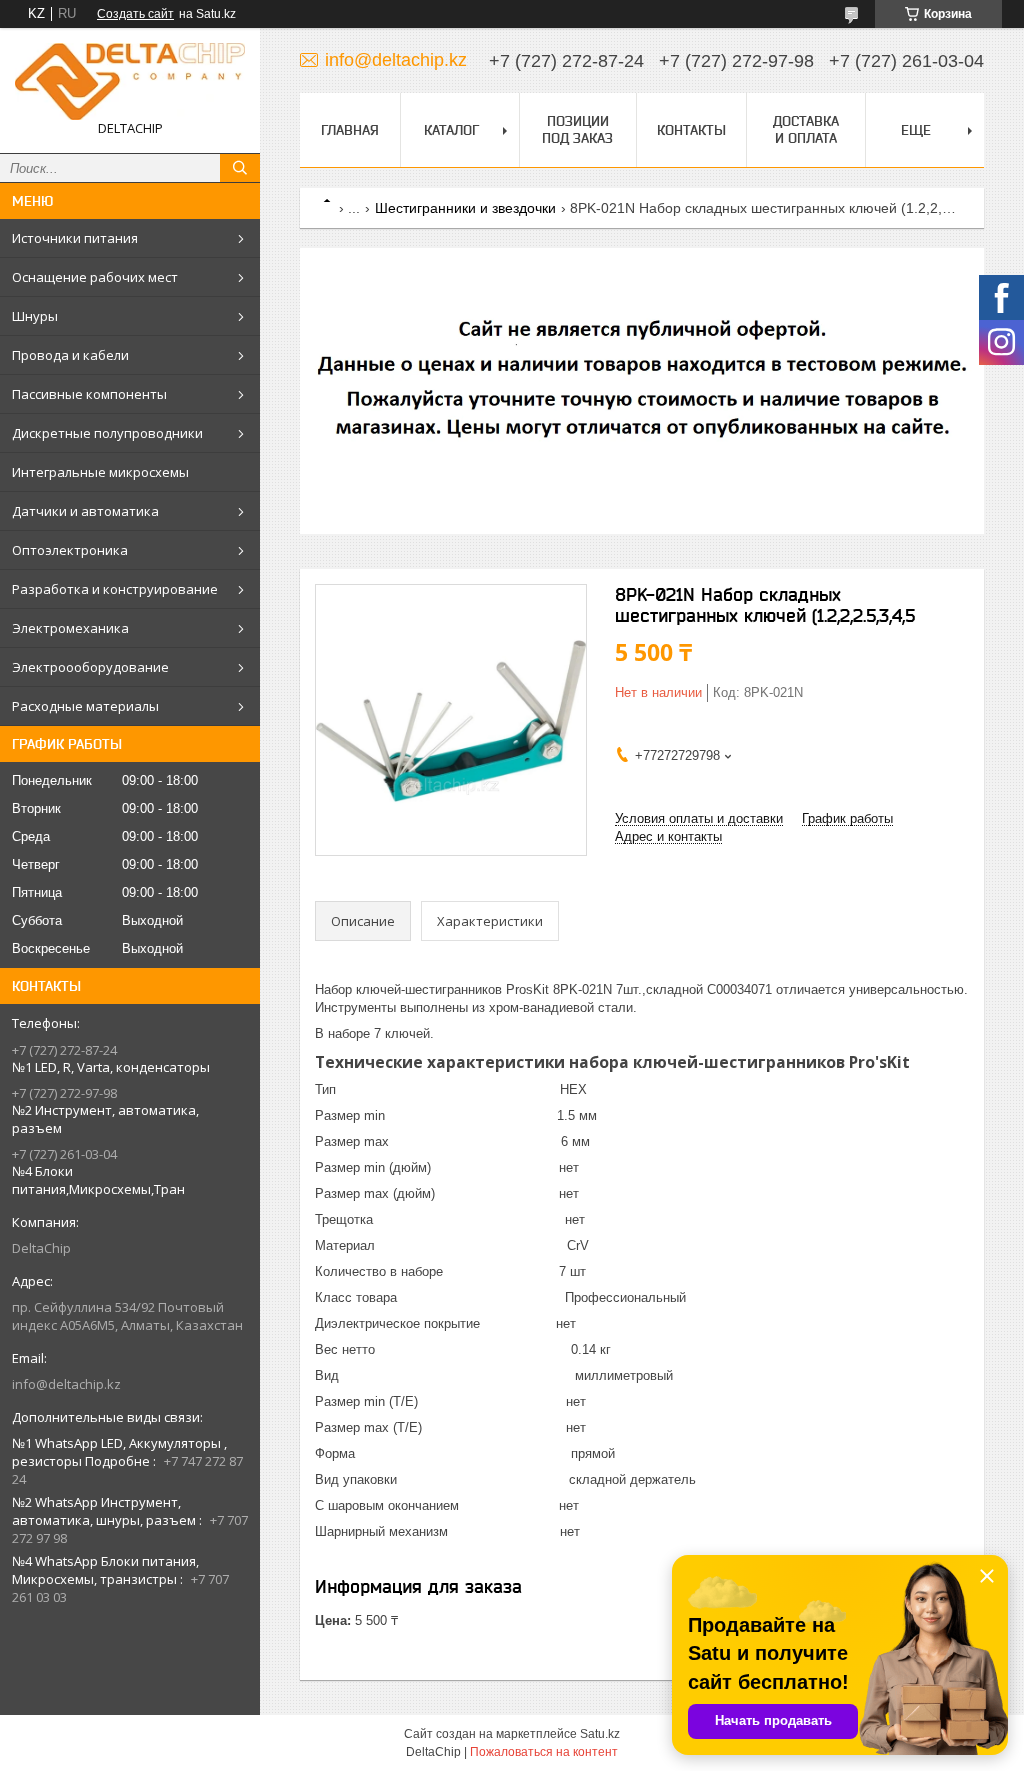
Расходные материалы (85, 706)
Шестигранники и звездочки (465, 208)
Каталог (451, 130)
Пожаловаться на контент (544, 1752)
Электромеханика (70, 628)
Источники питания (75, 238)
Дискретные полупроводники (107, 433)
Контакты (691, 130)
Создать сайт (135, 14)
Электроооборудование (90, 667)
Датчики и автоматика (85, 511)
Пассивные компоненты (89, 394)
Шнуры (35, 316)
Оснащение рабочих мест (95, 277)
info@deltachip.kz (66, 1384)
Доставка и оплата (806, 129)
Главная (350, 130)
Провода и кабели (70, 355)
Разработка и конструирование (115, 589)
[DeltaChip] (130, 81)
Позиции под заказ (577, 129)
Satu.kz (600, 1734)
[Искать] (240, 168)
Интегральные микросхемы (100, 472)
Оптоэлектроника (70, 550)
